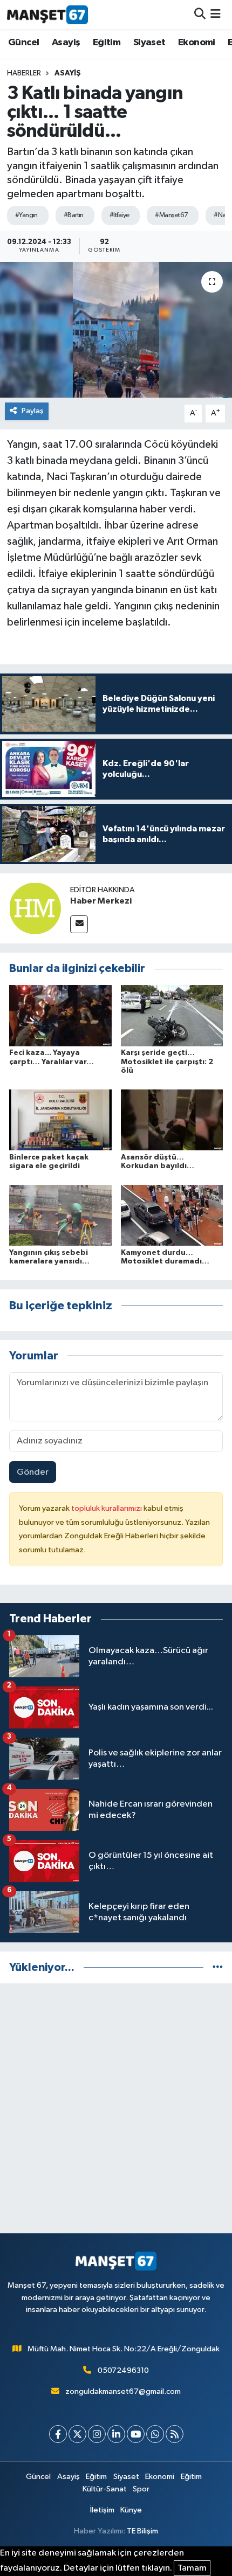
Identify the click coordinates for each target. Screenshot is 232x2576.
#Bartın (74, 215)
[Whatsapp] (155, 2434)
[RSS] (175, 2434)
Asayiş (66, 43)
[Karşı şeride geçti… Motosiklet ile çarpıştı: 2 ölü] (172, 1015)
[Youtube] (136, 2434)
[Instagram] (97, 2434)
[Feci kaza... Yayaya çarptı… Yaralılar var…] (60, 1015)
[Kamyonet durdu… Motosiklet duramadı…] (172, 1215)
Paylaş (33, 411)
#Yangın (26, 215)
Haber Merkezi (101, 901)
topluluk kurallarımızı (107, 1508)
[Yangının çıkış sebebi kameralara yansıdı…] (60, 1215)
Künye (131, 2510)
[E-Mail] (79, 924)
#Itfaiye (120, 215)
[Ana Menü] (216, 14)
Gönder (33, 1472)
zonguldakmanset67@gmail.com (123, 2391)
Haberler (24, 73)
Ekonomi (197, 43)
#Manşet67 (171, 215)
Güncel (23, 43)
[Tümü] (218, 1967)
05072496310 (123, 2370)
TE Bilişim (142, 2531)
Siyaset (149, 43)
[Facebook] (58, 2434)
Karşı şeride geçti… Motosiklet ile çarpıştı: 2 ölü (167, 1062)
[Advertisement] (116, 2108)
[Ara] (200, 14)
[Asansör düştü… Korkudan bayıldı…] (172, 1120)
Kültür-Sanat (105, 2489)
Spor (141, 2489)
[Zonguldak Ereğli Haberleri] (47, 15)
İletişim (102, 2510)
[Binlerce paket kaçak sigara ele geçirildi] (60, 1120)
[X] (77, 2434)
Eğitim (107, 43)
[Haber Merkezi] (35, 908)
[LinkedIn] (116, 2434)
